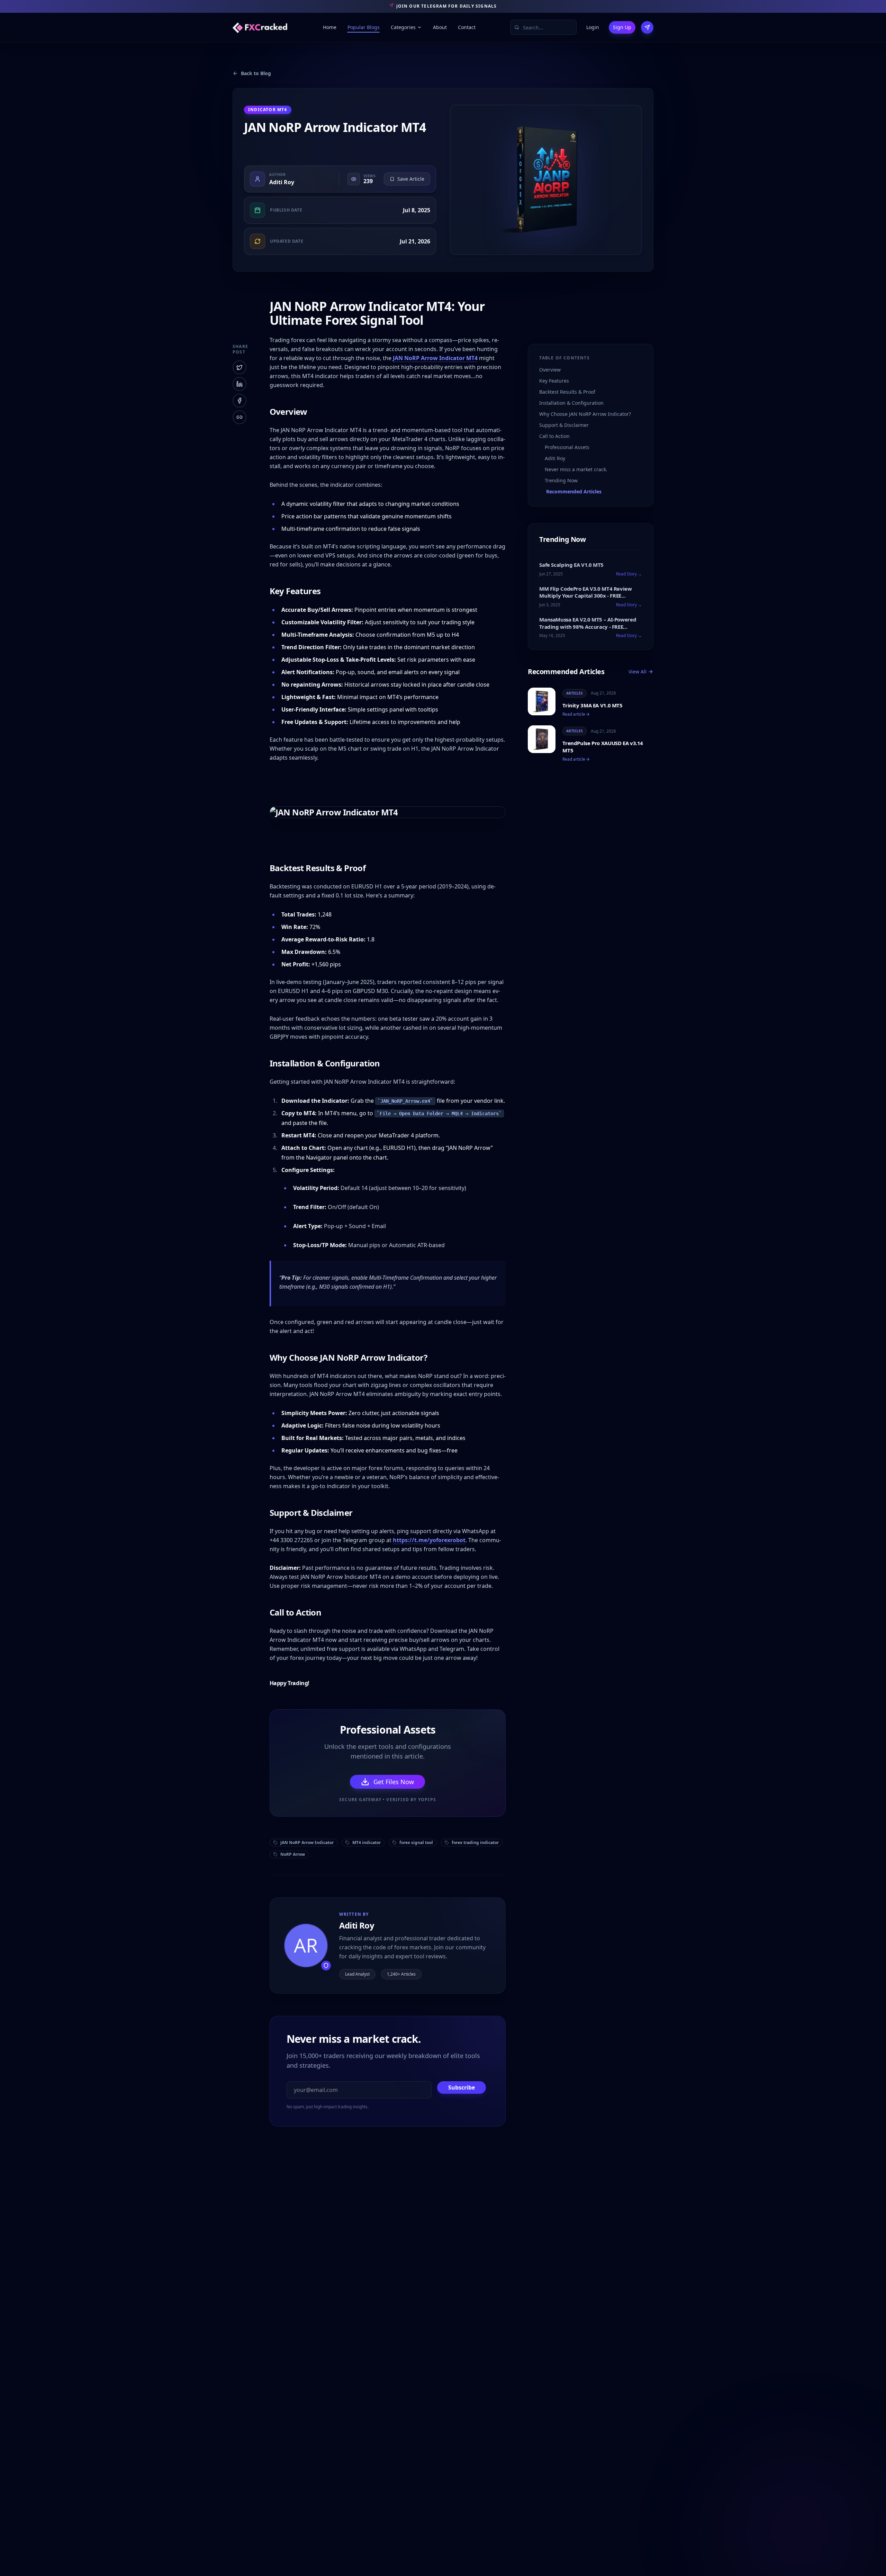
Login (593, 27)
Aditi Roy (282, 182)
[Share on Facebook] (239, 401)
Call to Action (554, 436)
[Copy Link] (239, 417)
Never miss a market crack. (576, 469)
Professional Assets (567, 447)
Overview (550, 370)
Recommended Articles (574, 491)
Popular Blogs (364, 27)
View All (638, 672)
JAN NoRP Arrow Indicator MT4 (435, 358)
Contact (467, 27)
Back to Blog (256, 73)
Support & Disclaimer (564, 425)
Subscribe (462, 2087)
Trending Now (561, 480)
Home (330, 27)
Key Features (554, 381)
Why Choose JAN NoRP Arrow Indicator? (585, 414)
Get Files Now (394, 1782)
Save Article (411, 179)
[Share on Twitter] (239, 367)
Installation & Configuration (571, 403)
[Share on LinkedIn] (239, 384)
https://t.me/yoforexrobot (429, 1540)
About (440, 27)
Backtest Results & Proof (567, 392)
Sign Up (622, 27)
